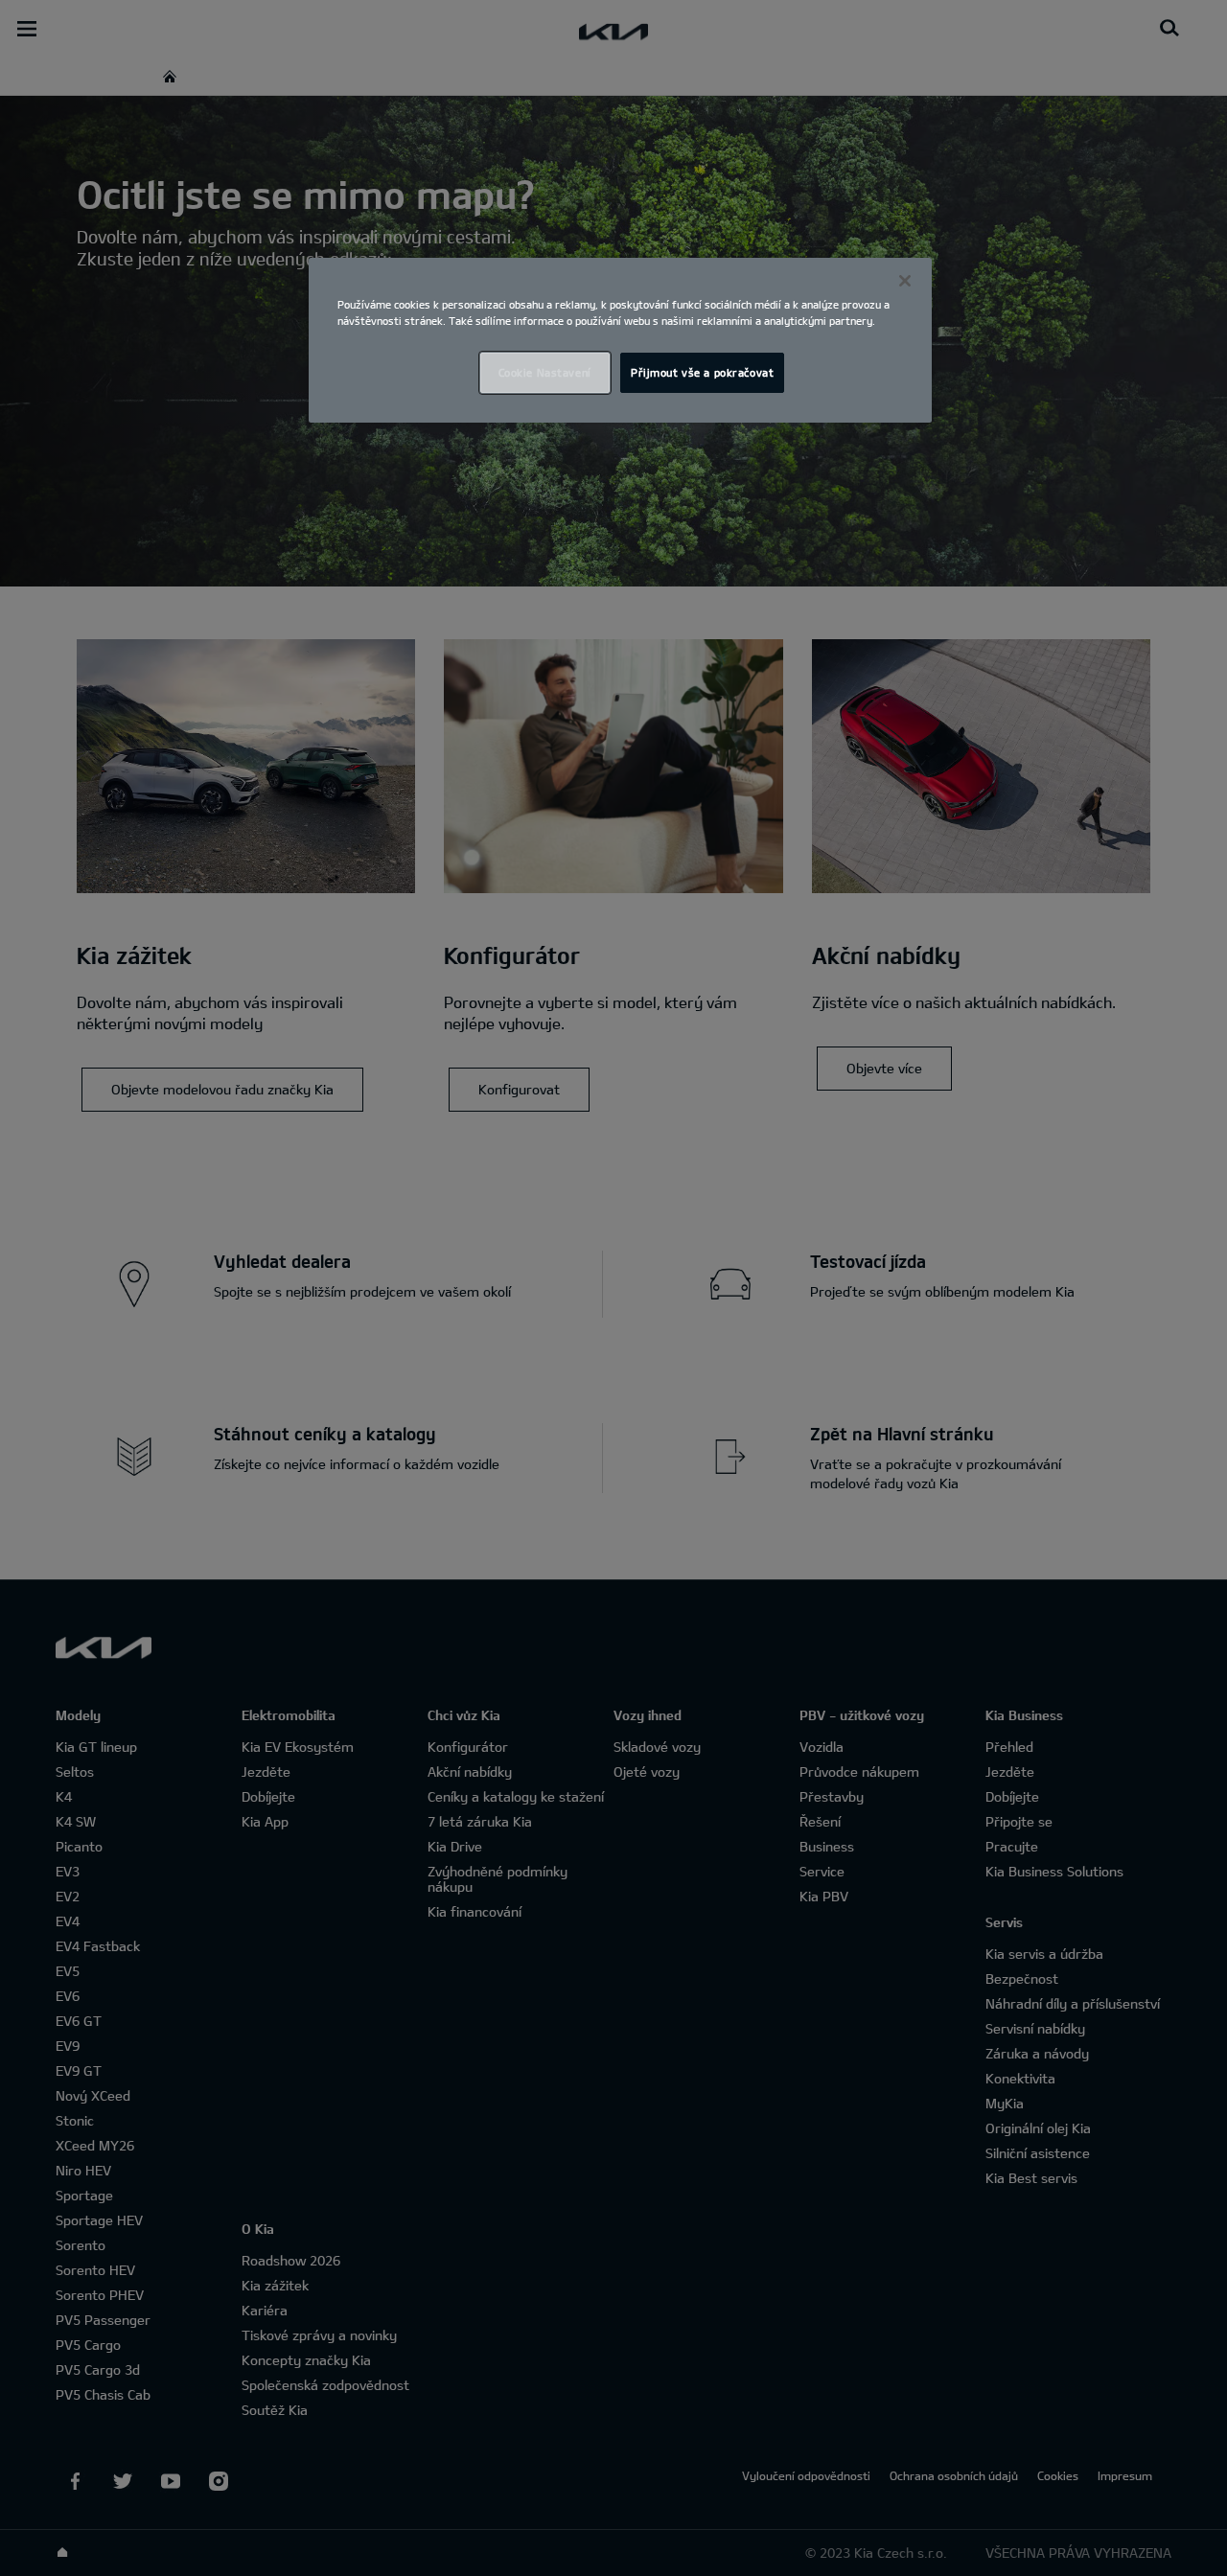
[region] (620, 340)
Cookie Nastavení (545, 372)
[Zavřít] (905, 281)
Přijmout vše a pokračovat (702, 372)
